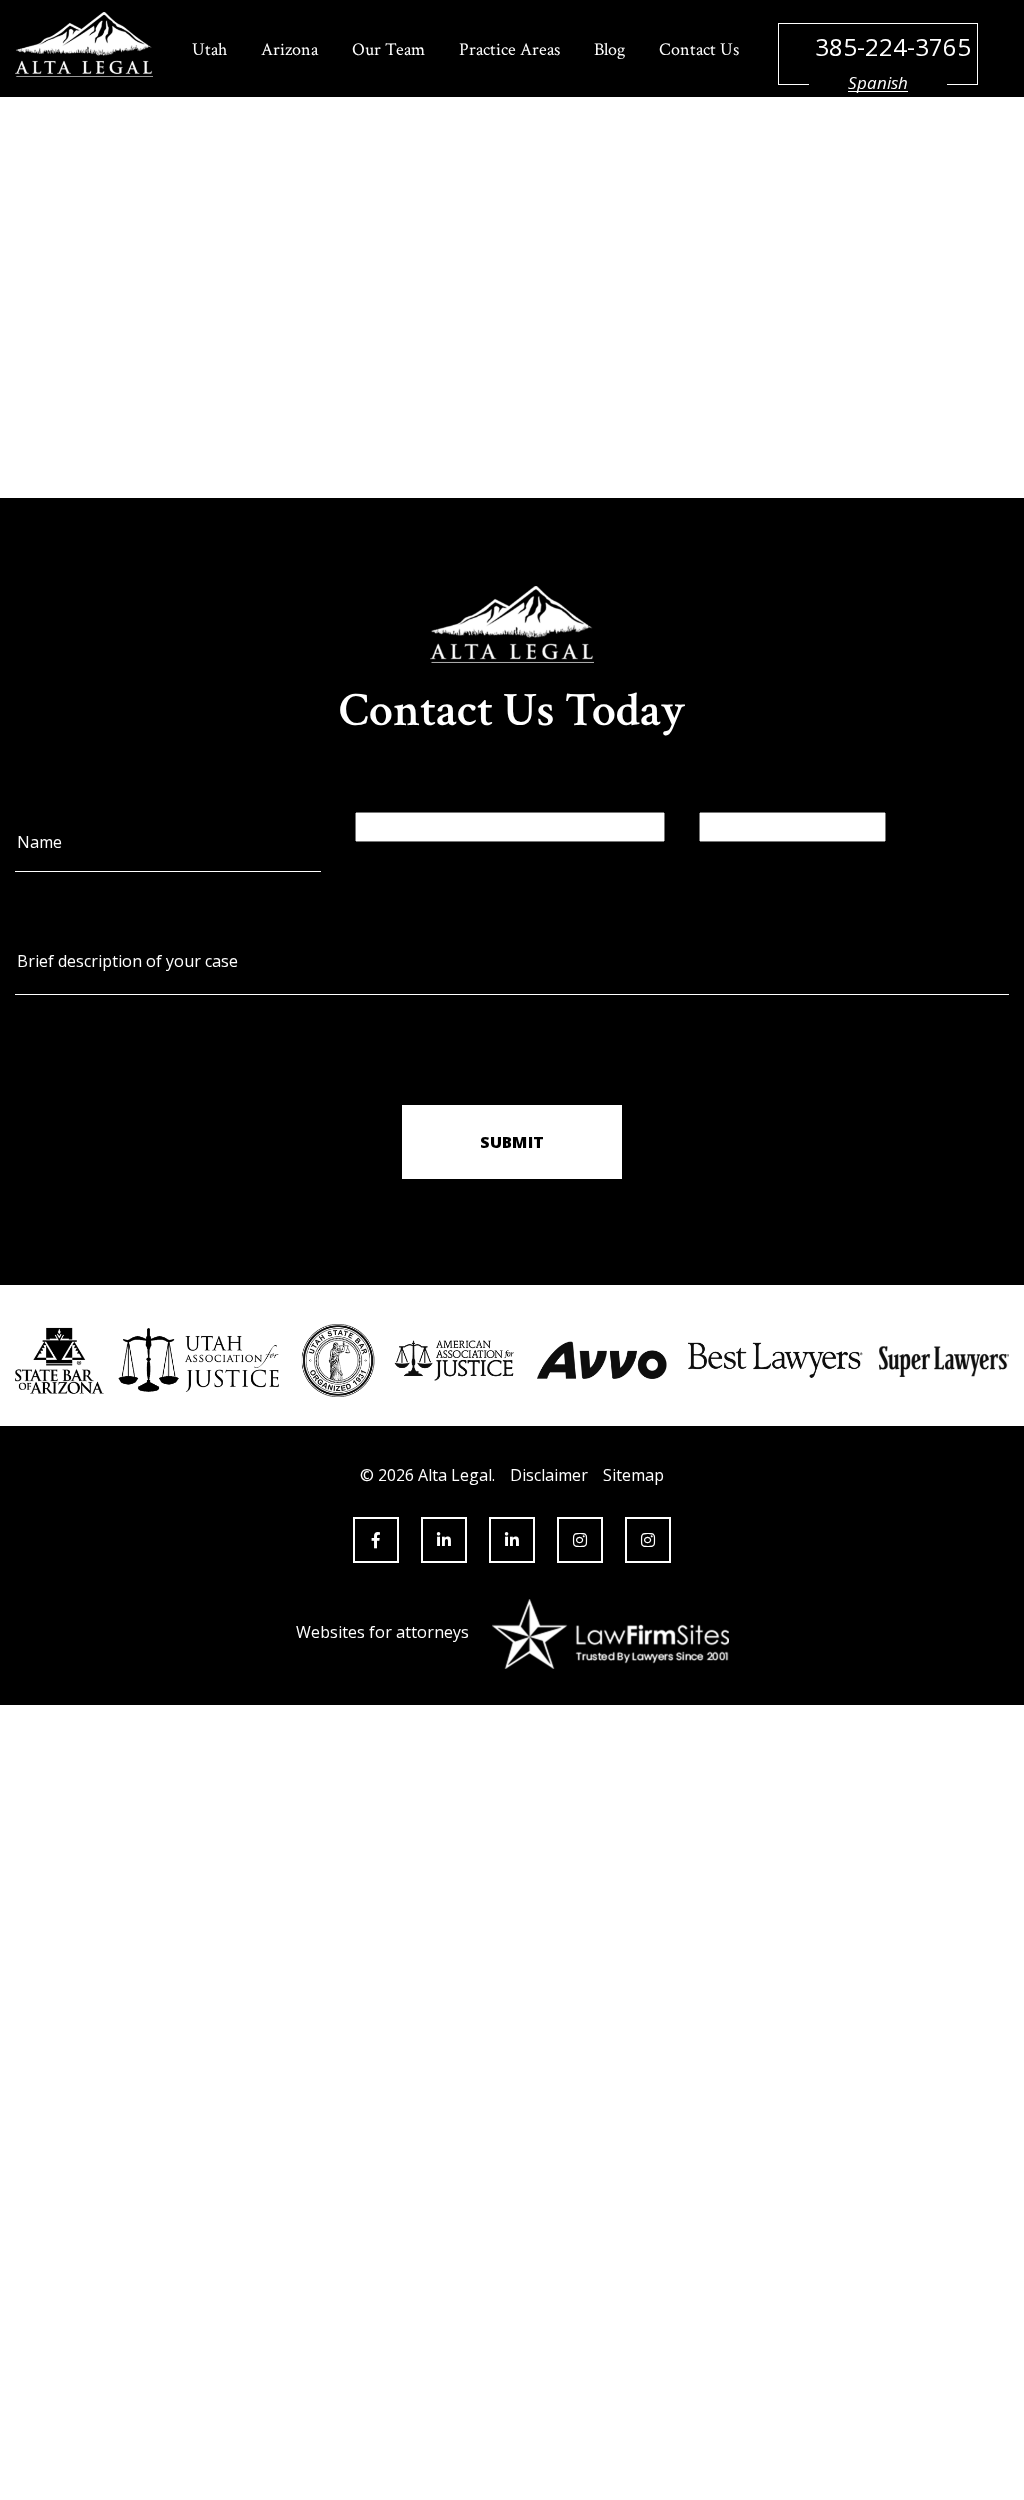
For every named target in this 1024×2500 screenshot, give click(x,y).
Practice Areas (509, 49)
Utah (209, 49)
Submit (512, 1142)
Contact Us (699, 49)
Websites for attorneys (382, 1632)
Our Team (388, 49)
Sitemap (633, 1475)
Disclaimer (549, 1475)
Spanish (878, 83)
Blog (609, 49)
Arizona (289, 49)
